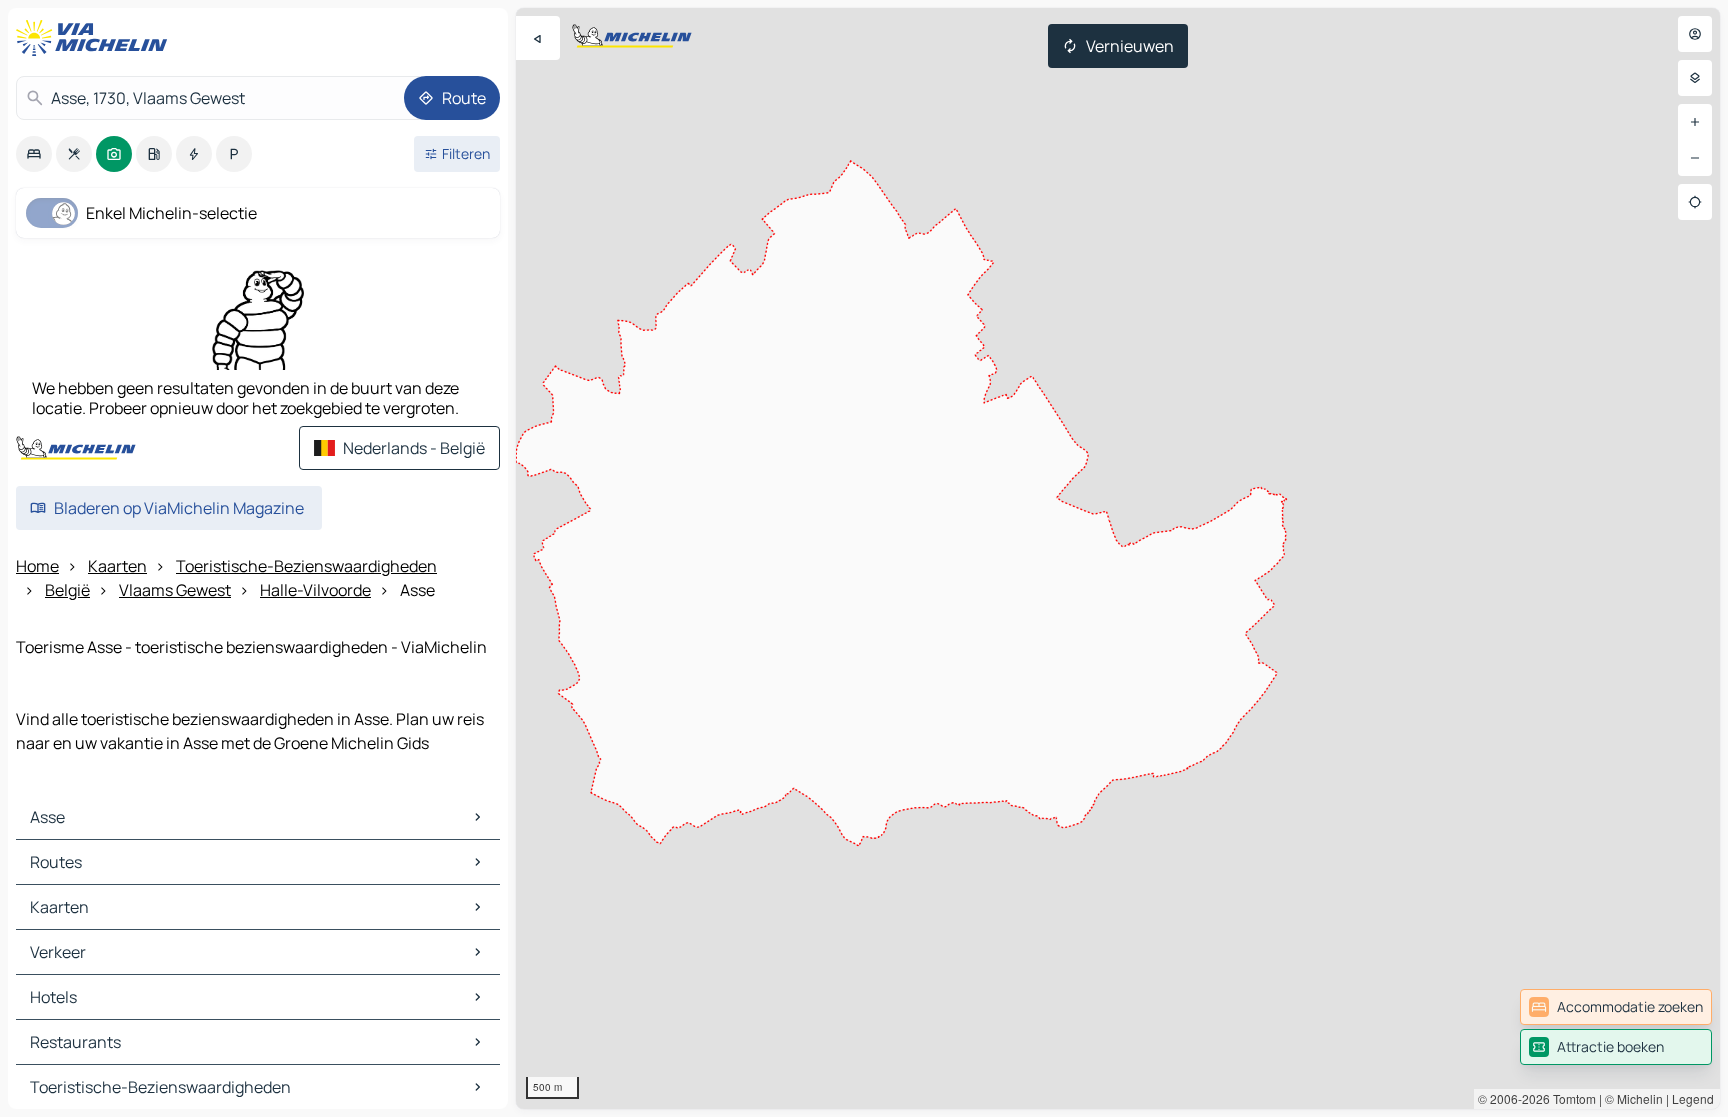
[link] (1616, 1007)
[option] (34, 154)
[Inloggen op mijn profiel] (1695, 34)
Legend (1693, 1098)
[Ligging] (1695, 202)
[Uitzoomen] (1695, 158)
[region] (1118, 558)
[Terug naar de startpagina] (96, 38)
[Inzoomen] (1695, 122)
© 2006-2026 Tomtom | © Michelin (1570, 1098)
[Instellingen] (1695, 78)
